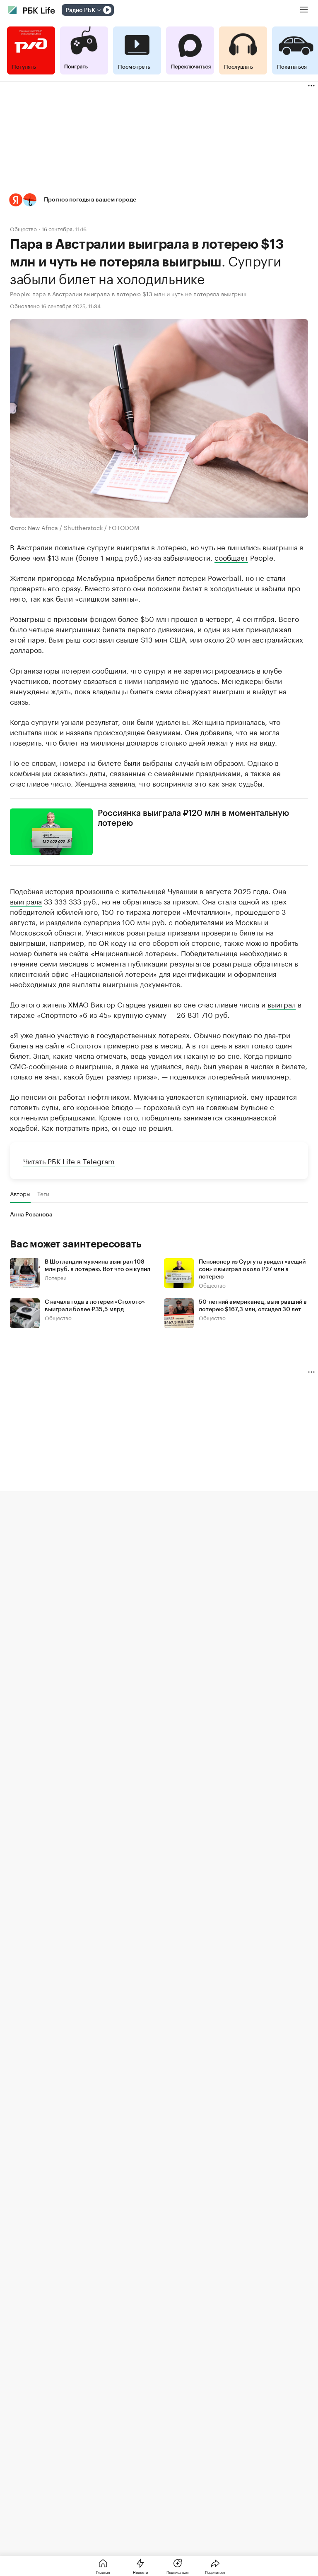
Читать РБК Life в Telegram (69, 1161)
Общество (23, 229)
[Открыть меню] (304, 10)
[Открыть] (99, 10)
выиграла (26, 901)
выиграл (282, 1004)
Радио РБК (80, 10)
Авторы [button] (20, 1194)
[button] (159, 200)
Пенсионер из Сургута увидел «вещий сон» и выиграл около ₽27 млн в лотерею (252, 1269)
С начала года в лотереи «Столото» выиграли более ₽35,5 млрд (95, 1306)
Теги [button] (43, 1194)
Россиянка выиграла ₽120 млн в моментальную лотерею (193, 818)
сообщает (231, 557)
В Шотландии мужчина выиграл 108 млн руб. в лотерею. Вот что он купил (98, 1266)
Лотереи (56, 1277)
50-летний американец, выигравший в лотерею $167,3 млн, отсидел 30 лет (253, 1306)
